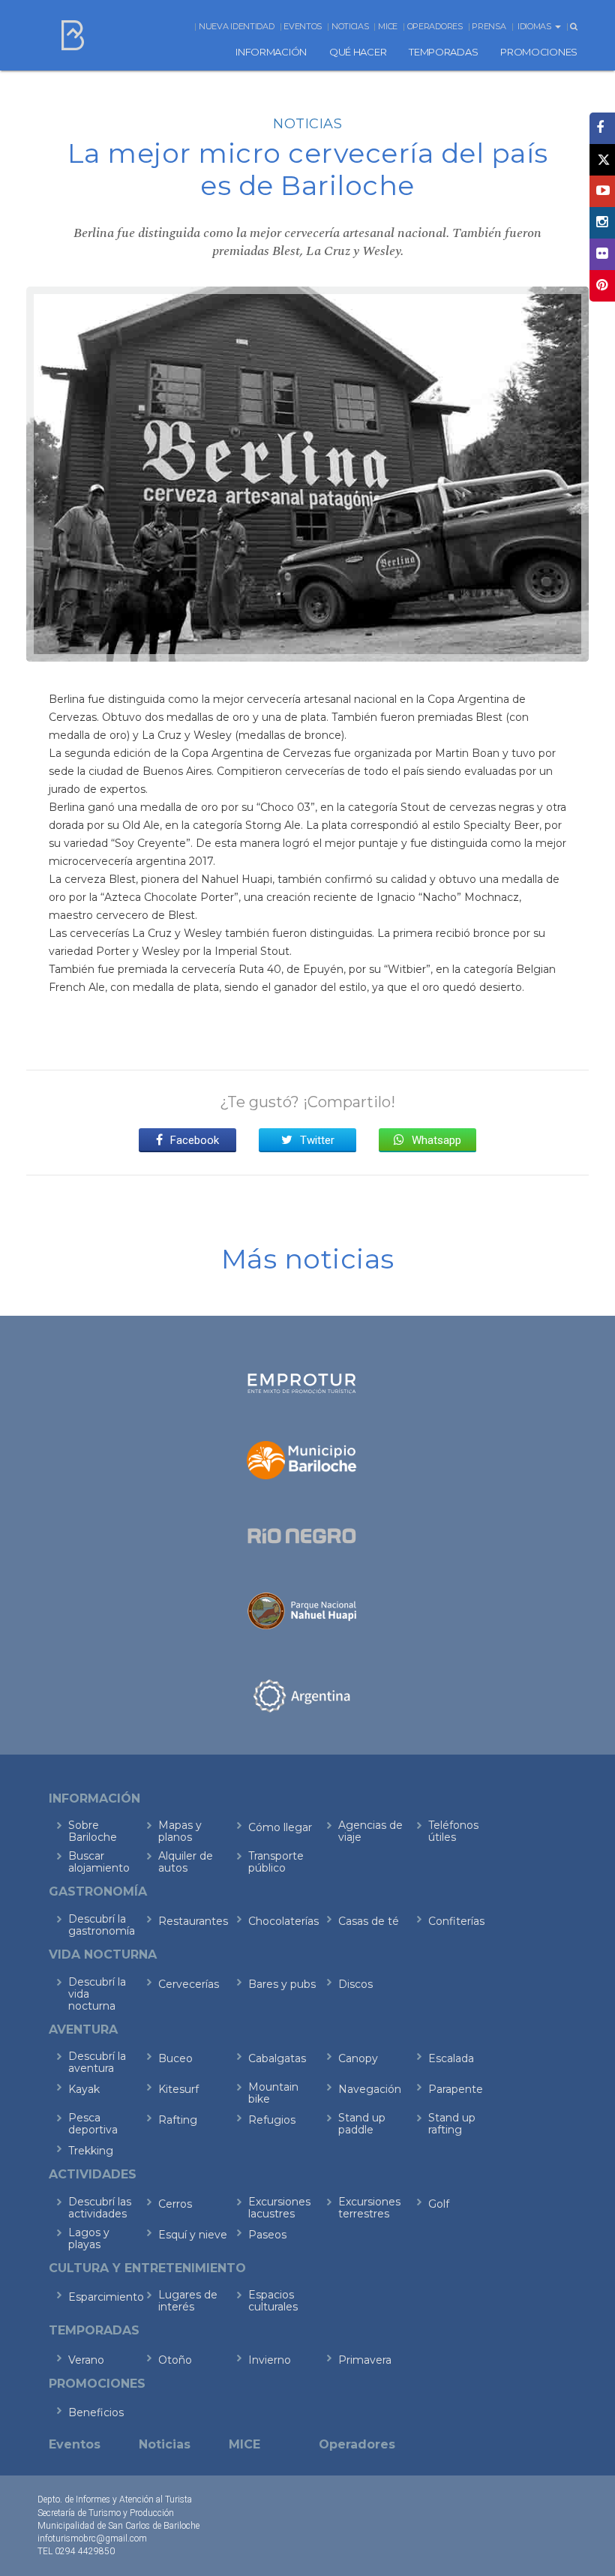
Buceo (175, 2058)
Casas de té (369, 1921)
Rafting (178, 2120)
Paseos (267, 2235)
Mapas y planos (180, 1831)
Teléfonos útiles (453, 1831)
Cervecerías (189, 1984)
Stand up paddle (362, 2124)
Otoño (175, 2360)
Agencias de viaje (370, 1831)
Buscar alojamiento (99, 1862)
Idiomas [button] (535, 26)
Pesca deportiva (93, 2124)
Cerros (175, 2204)
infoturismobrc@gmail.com (92, 2538)
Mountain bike (273, 2093)
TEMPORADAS (443, 52)
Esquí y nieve (193, 2235)
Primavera (365, 2360)
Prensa (489, 26)
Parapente (456, 2089)
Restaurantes (193, 1921)
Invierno (270, 2360)
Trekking (91, 2151)
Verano (86, 2360)
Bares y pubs (282, 1984)
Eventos (303, 26)
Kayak (84, 2089)
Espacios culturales (273, 2301)
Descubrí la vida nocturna (97, 1994)
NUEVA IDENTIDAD (237, 26)
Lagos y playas (89, 2238)
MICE (388, 26)
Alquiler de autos (186, 1862)
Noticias (350, 26)
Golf (439, 2204)
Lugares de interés (188, 2301)
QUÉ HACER (358, 52)
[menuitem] (271, 52)
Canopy (358, 2058)
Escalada (451, 2058)
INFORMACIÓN (271, 52)
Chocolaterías (283, 1921)
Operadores (435, 26)
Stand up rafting (452, 2124)
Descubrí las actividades (100, 2208)
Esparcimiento (103, 2297)
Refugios (272, 2120)
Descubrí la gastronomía (102, 1925)
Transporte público (276, 1862)
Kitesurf (178, 2089)
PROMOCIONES (539, 52)
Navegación (370, 2089)
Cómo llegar (280, 1827)
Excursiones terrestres (369, 2208)
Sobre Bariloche (93, 1831)
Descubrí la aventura (97, 2062)
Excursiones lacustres (279, 2208)
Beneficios (96, 2412)
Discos (355, 1984)
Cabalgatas (277, 2058)
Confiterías (456, 1921)
